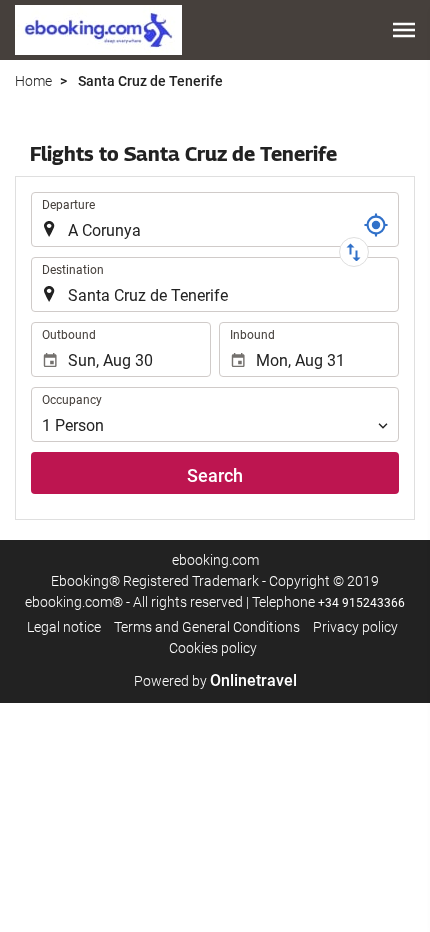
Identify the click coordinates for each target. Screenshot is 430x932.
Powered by (215, 681)
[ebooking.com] (98, 30)
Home (33, 81)
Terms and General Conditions (207, 627)
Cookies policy (213, 648)
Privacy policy (355, 627)
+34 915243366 (361, 603)
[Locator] (376, 225)
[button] (404, 30)
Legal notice (64, 627)
